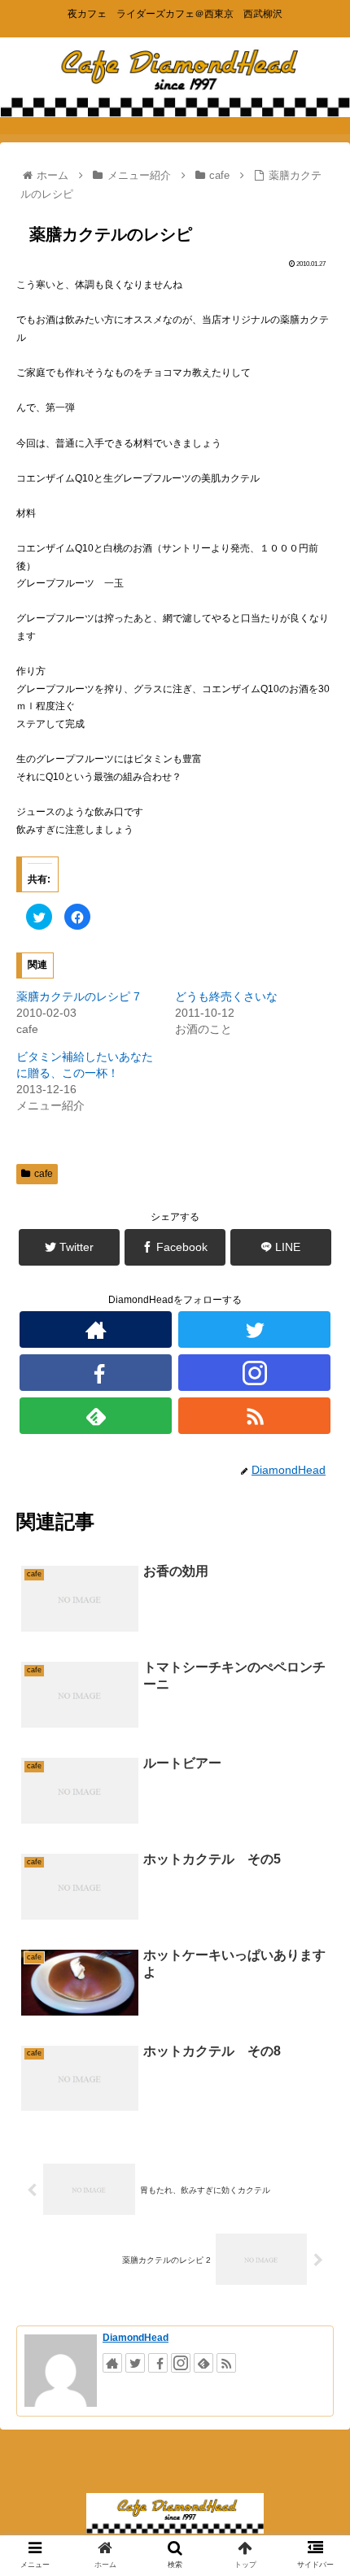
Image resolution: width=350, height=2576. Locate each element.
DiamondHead (136, 2338)
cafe (44, 1174)
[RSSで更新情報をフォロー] (254, 1416)
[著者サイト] (96, 1329)
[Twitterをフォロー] (254, 1329)
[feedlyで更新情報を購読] (96, 1416)
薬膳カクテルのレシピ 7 (78, 996)
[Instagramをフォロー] (254, 1373)
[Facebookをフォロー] (96, 1373)
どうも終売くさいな (226, 996)
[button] (316, 1787)
